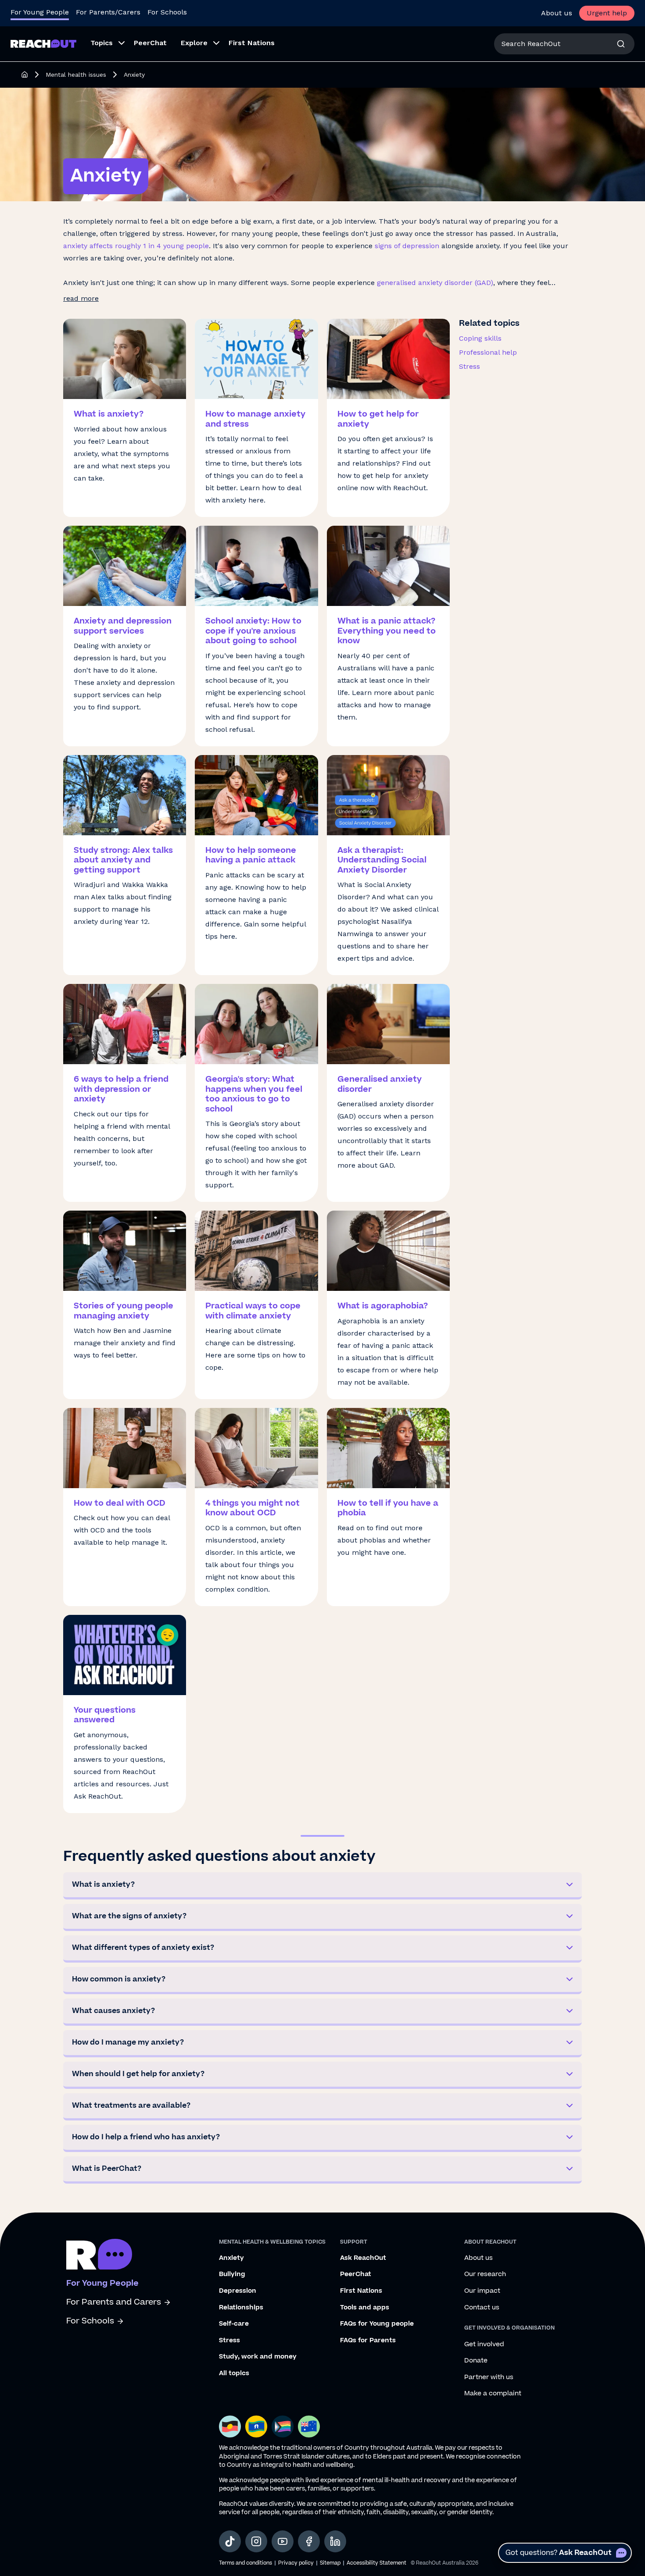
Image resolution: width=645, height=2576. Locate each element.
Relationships (241, 2308)
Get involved (484, 2344)
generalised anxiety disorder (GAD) (435, 283)
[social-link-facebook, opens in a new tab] (309, 2541)
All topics (234, 2373)
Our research (485, 2274)
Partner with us (489, 2377)
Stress (469, 366)
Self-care (234, 2324)
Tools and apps (365, 2308)
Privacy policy (296, 2563)
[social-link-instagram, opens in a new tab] (256, 2541)
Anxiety (231, 2258)
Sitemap (330, 2563)
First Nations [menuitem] (252, 43)
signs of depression (407, 246)
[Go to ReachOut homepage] (43, 44)
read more (81, 298)
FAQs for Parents (368, 2341)
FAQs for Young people (377, 2324)
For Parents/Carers (108, 12)
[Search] (621, 44)
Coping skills (480, 338)
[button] (322, 1886)
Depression (238, 2291)
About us (557, 13)
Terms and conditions (245, 2563)
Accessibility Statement (376, 2563)
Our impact (482, 2291)
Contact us (482, 2308)
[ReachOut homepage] (25, 75)
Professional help (488, 352)
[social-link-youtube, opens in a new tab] (283, 2541)
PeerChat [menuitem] (150, 43)
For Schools (167, 12)
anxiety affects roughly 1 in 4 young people (136, 246)
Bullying (232, 2274)
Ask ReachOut (363, 2258)
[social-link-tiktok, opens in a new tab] (230, 2541)
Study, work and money (258, 2357)
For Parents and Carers (114, 2302)
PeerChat (356, 2274)
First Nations (361, 2291)
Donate (476, 2361)
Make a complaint (493, 2394)
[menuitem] (105, 44)
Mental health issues (76, 75)
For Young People (40, 12)
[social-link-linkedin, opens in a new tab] (335, 2541)
